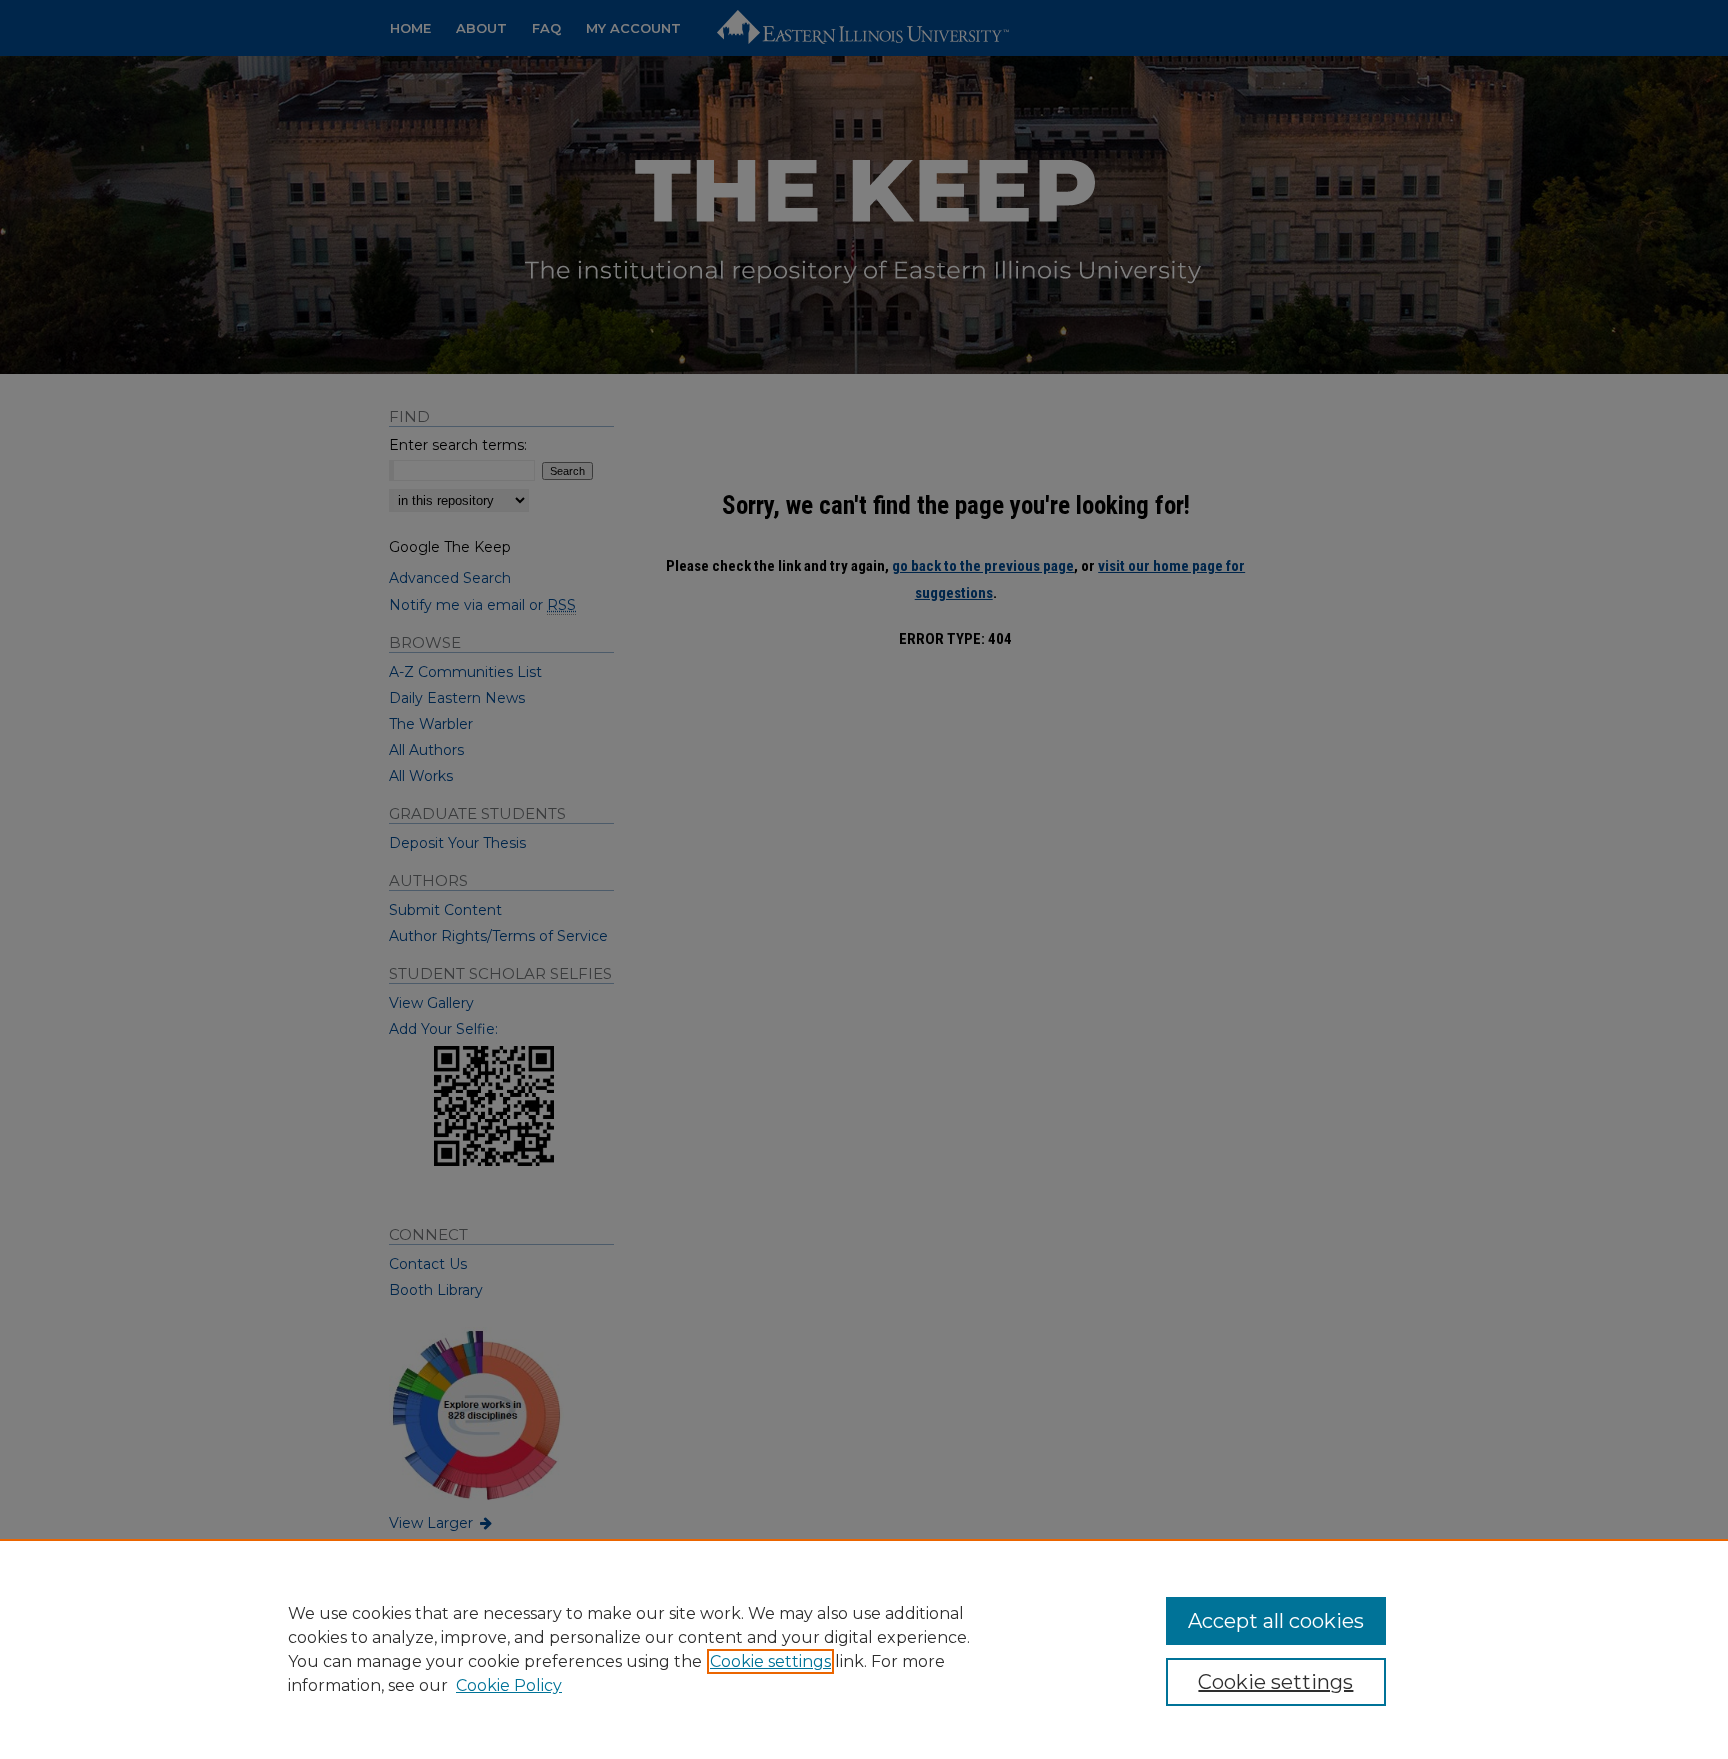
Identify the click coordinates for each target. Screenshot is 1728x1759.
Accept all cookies (1276, 1621)
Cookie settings (770, 1661)
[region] (864, 1649)
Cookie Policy (509, 1685)
